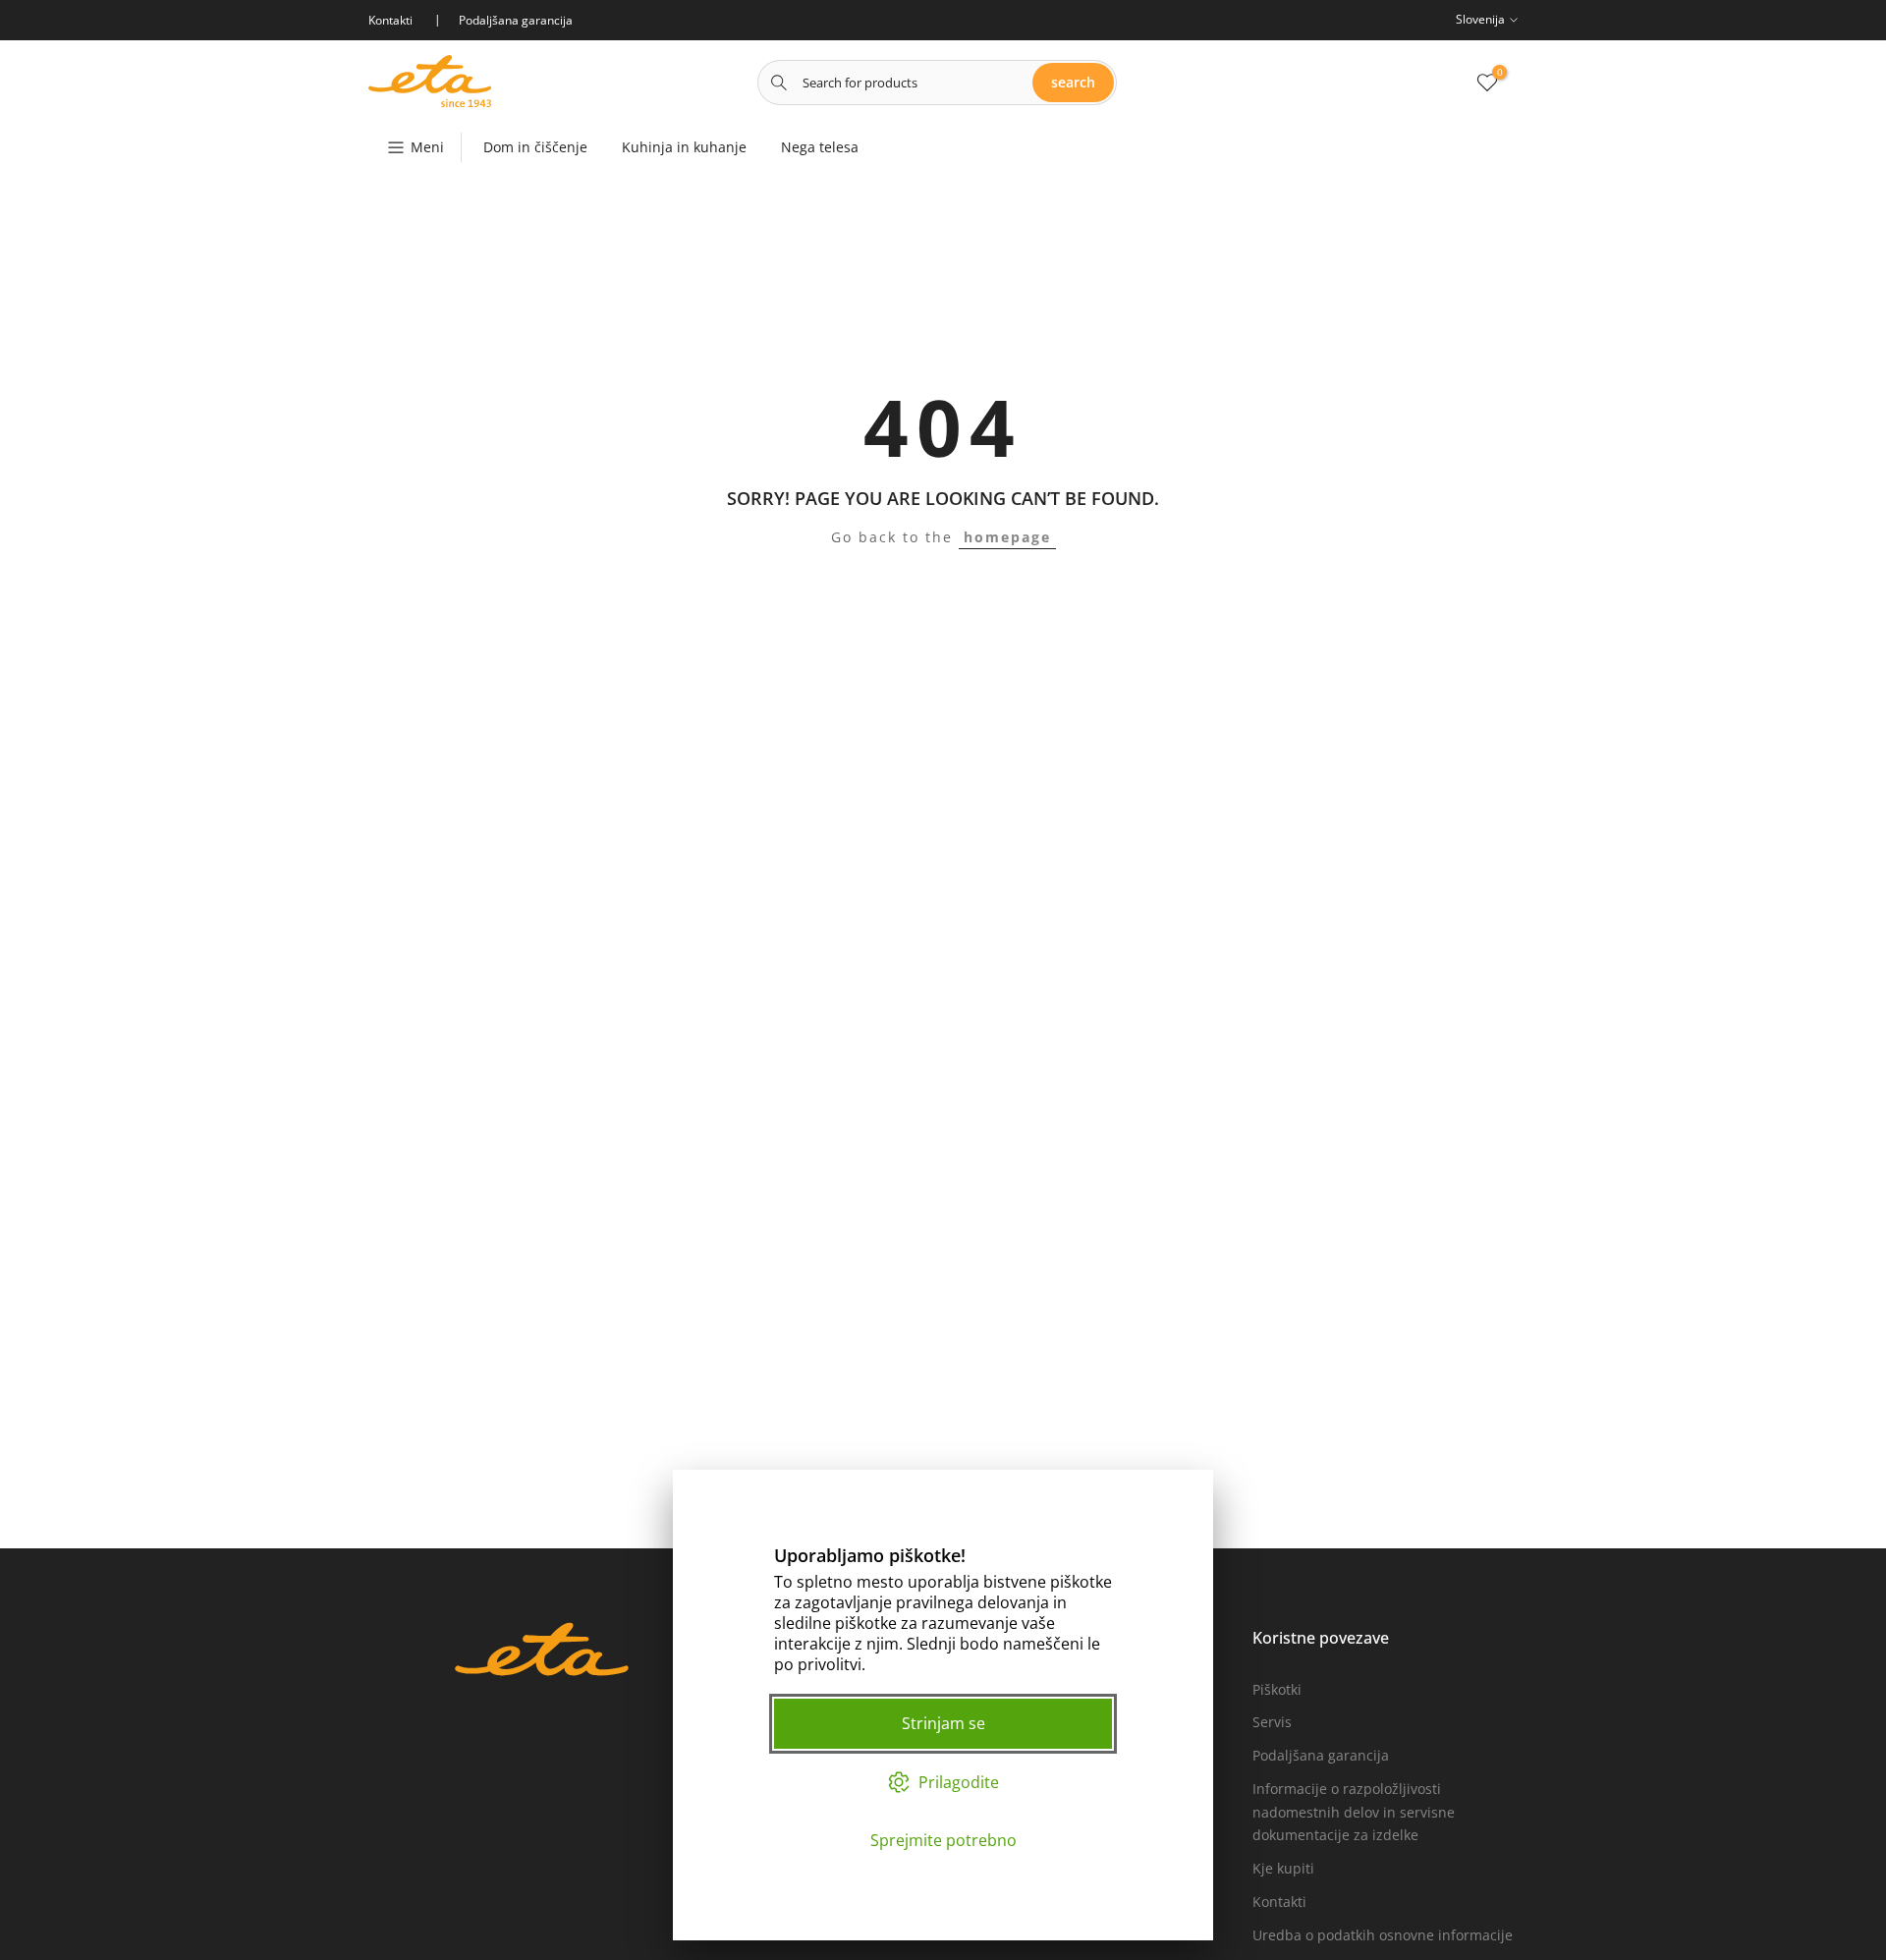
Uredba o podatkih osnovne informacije (1383, 1935)
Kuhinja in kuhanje (684, 147)
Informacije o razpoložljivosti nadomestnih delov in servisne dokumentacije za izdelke (1354, 1812)
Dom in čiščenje (535, 147)
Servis (1272, 1722)
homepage (1007, 537)
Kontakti (1279, 1902)
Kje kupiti (1283, 1868)
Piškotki (1277, 1689)
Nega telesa (820, 147)
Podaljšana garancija (1321, 1755)
